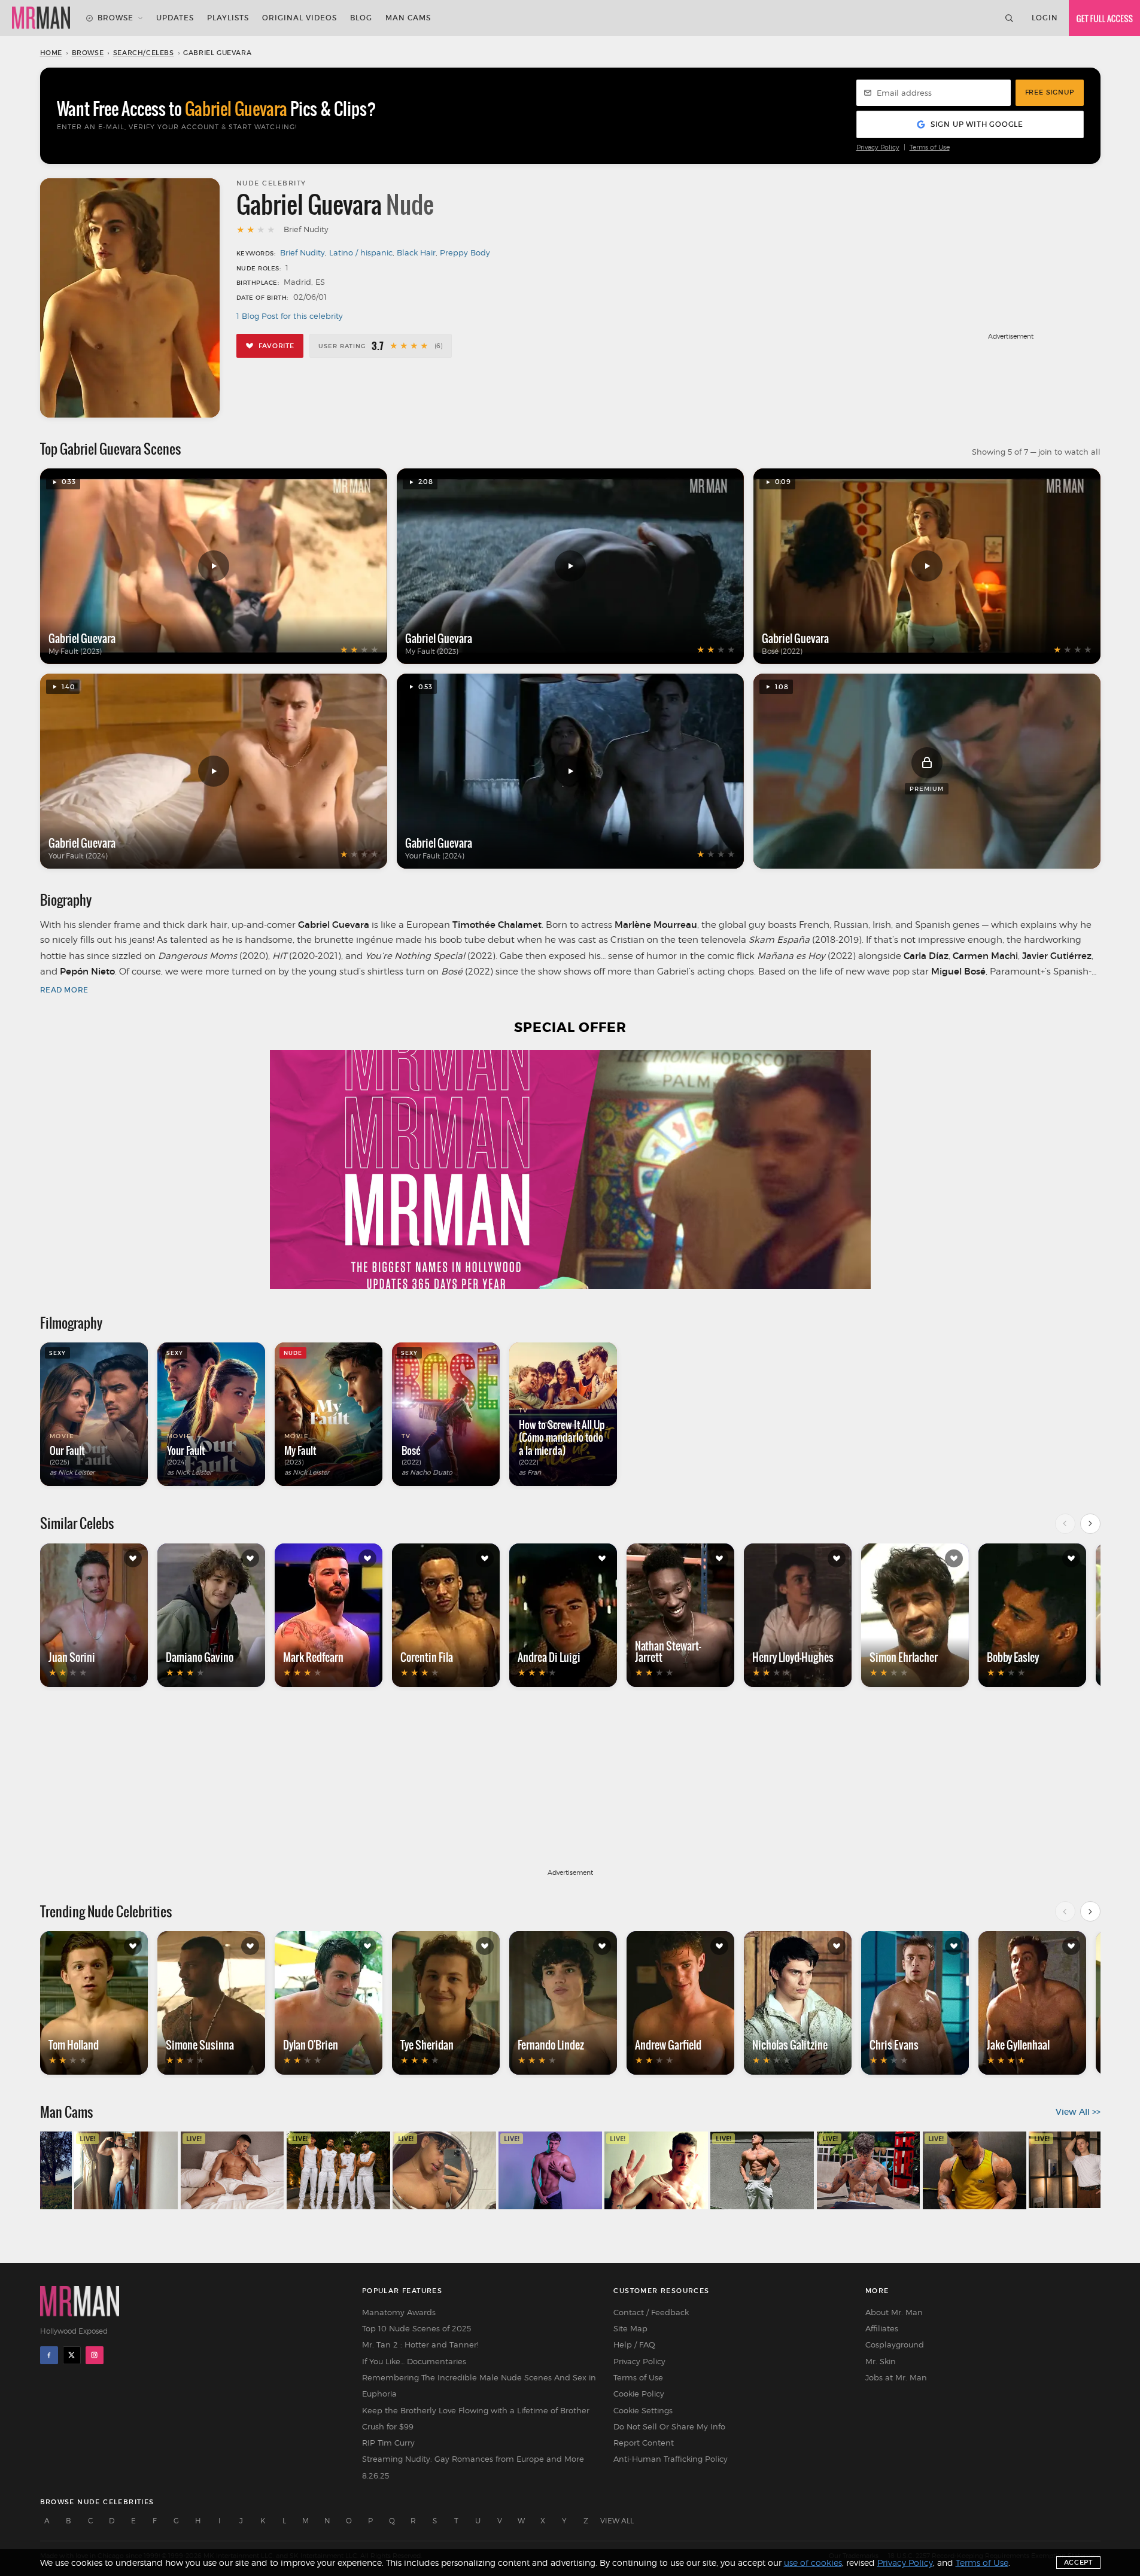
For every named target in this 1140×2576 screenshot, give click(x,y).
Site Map (630, 2328)
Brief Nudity (303, 252)
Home (51, 53)
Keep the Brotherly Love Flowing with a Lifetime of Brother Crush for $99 (476, 2418)
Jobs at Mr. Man (896, 2377)
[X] (72, 2355)
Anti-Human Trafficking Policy (671, 2459)
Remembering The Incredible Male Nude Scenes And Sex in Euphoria (479, 2385)
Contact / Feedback (651, 2312)
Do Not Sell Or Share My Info (669, 2426)
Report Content (644, 2443)
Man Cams (408, 18)
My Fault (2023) (75, 651)
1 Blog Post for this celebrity (290, 316)
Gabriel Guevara (82, 638)
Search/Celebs (144, 53)
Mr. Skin (881, 2361)
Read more (64, 990)
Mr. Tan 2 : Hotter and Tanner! (420, 2344)
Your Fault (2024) (78, 856)
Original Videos (300, 18)
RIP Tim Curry (388, 2443)
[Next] (1090, 1524)
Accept (1078, 2562)
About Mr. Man (894, 2312)
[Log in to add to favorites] (133, 1558)
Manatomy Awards (399, 2312)
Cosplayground (895, 2344)
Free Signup (1050, 92)
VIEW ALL (617, 2521)
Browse (115, 18)
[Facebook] (49, 2355)
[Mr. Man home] (41, 18)
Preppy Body (465, 252)
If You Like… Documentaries (414, 2361)
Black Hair (416, 252)
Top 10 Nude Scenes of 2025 (417, 2328)
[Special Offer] (570, 1170)
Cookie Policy (639, 2394)
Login (1045, 18)
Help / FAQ (634, 2344)
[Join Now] (1104, 18)
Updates (175, 18)
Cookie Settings (643, 2410)
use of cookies (813, 2563)
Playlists (228, 18)
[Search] (1009, 18)
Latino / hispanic (361, 252)
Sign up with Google (977, 124)
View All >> (1078, 2112)
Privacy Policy (878, 147)
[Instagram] (95, 2355)
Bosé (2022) (782, 651)
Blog (361, 18)
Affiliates (882, 2328)
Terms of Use (930, 147)
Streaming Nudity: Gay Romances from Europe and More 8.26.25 (473, 2467)
